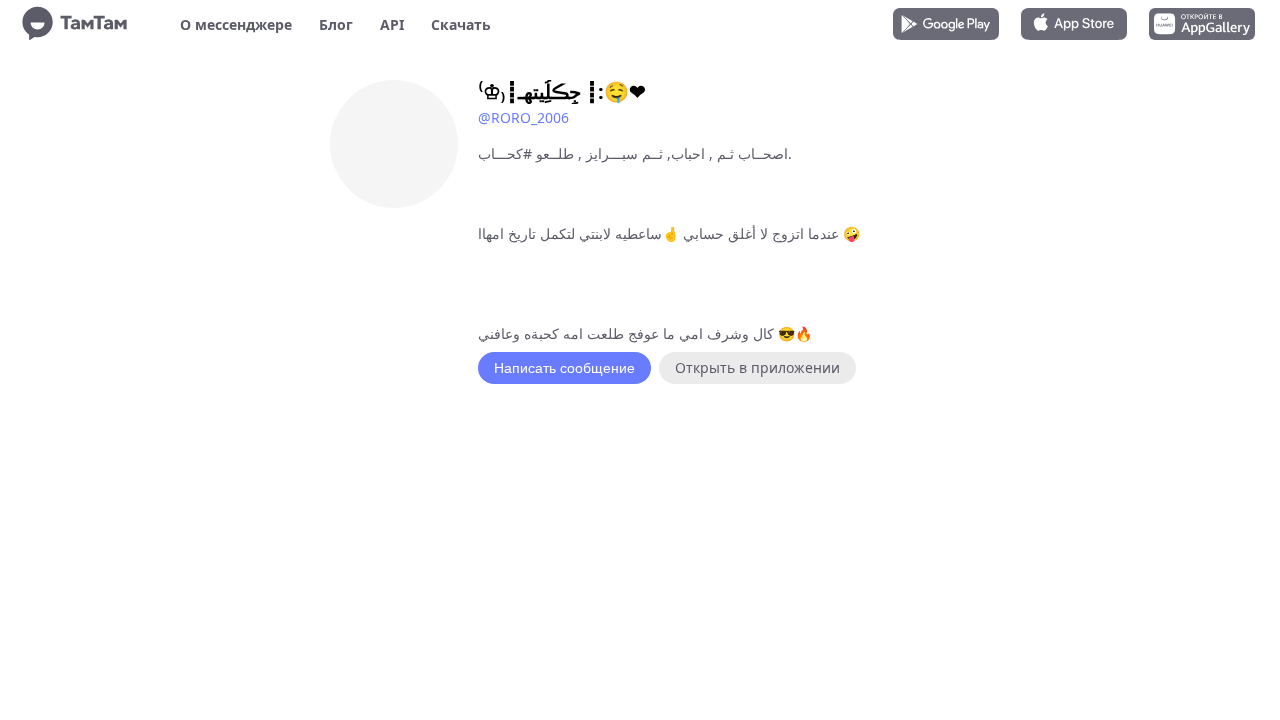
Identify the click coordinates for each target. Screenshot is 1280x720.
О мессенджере (236, 24)
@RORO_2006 (523, 117)
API (392, 24)
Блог (336, 24)
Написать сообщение (564, 368)
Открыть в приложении (757, 367)
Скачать (461, 24)
